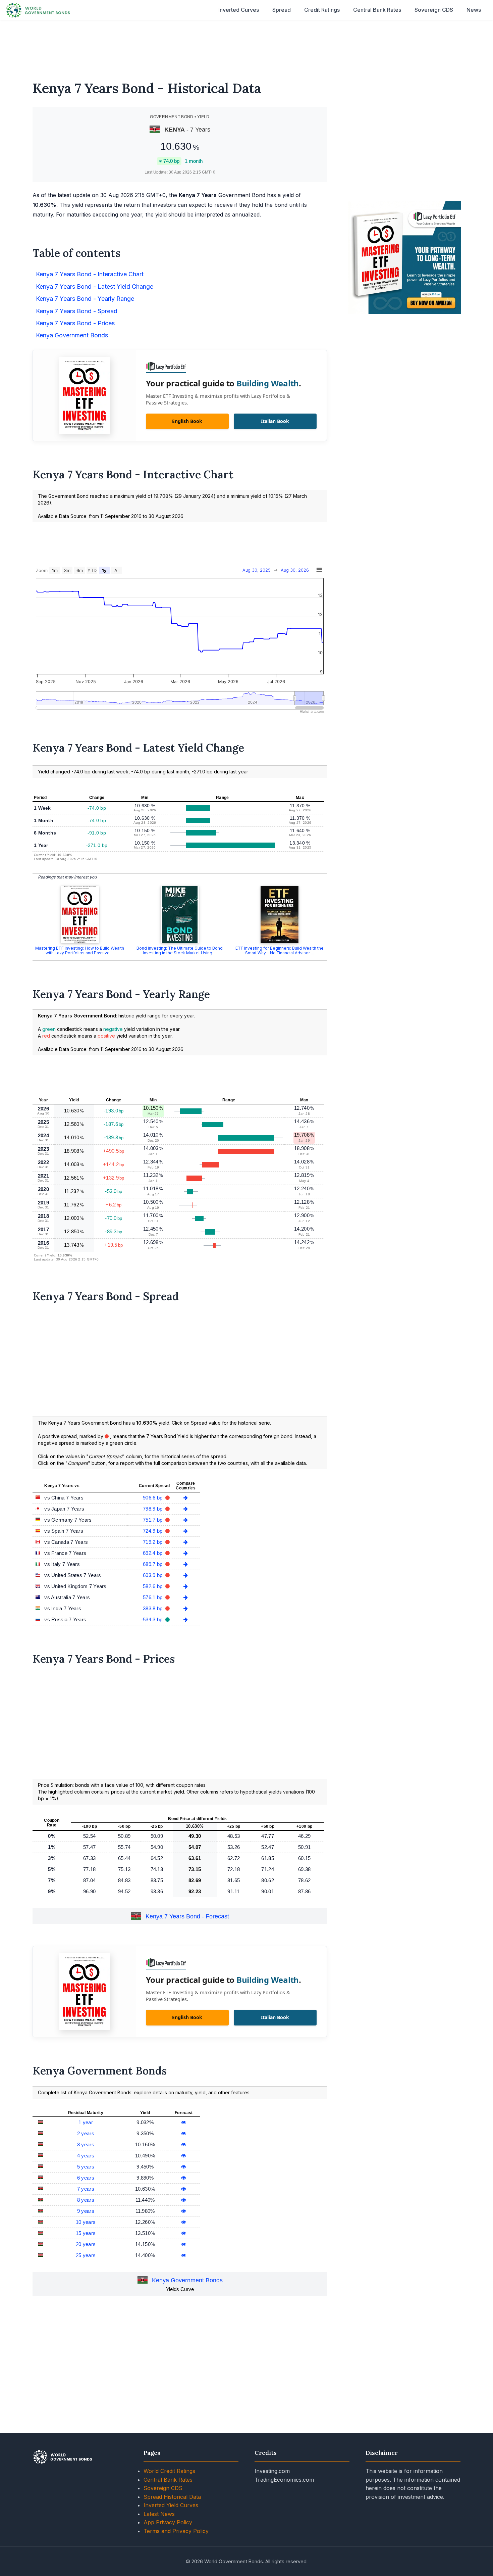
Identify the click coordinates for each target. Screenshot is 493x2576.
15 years (86, 2233)
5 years (86, 2167)
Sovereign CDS (434, 10)
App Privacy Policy (168, 2522)
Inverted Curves (239, 10)
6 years (86, 2178)
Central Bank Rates (377, 10)
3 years (86, 2144)
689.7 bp (153, 1564)
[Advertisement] (246, 46)
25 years (86, 2255)
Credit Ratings (322, 10)
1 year (86, 2122)
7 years (86, 2189)
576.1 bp (153, 1597)
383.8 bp (153, 1608)
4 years (86, 2156)
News (474, 10)
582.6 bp (153, 1586)
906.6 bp (153, 1498)
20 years (86, 2244)
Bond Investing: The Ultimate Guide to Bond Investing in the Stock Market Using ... (180, 950)
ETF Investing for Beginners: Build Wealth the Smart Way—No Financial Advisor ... (280, 950)
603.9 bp (153, 1575)
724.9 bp (153, 1531)
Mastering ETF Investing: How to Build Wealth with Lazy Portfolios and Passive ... (80, 950)
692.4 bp (153, 1553)
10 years (86, 2222)
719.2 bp (153, 1542)
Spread (282, 10)
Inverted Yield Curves (171, 2505)
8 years (86, 2200)
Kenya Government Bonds (187, 2280)
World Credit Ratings (169, 2471)
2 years (86, 2133)
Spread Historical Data (172, 2497)
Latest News (159, 2514)
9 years (86, 2211)
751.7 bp (153, 1520)
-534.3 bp (153, 1619)
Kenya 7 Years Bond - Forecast (187, 1917)
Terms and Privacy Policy (176, 2531)
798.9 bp (153, 1509)
